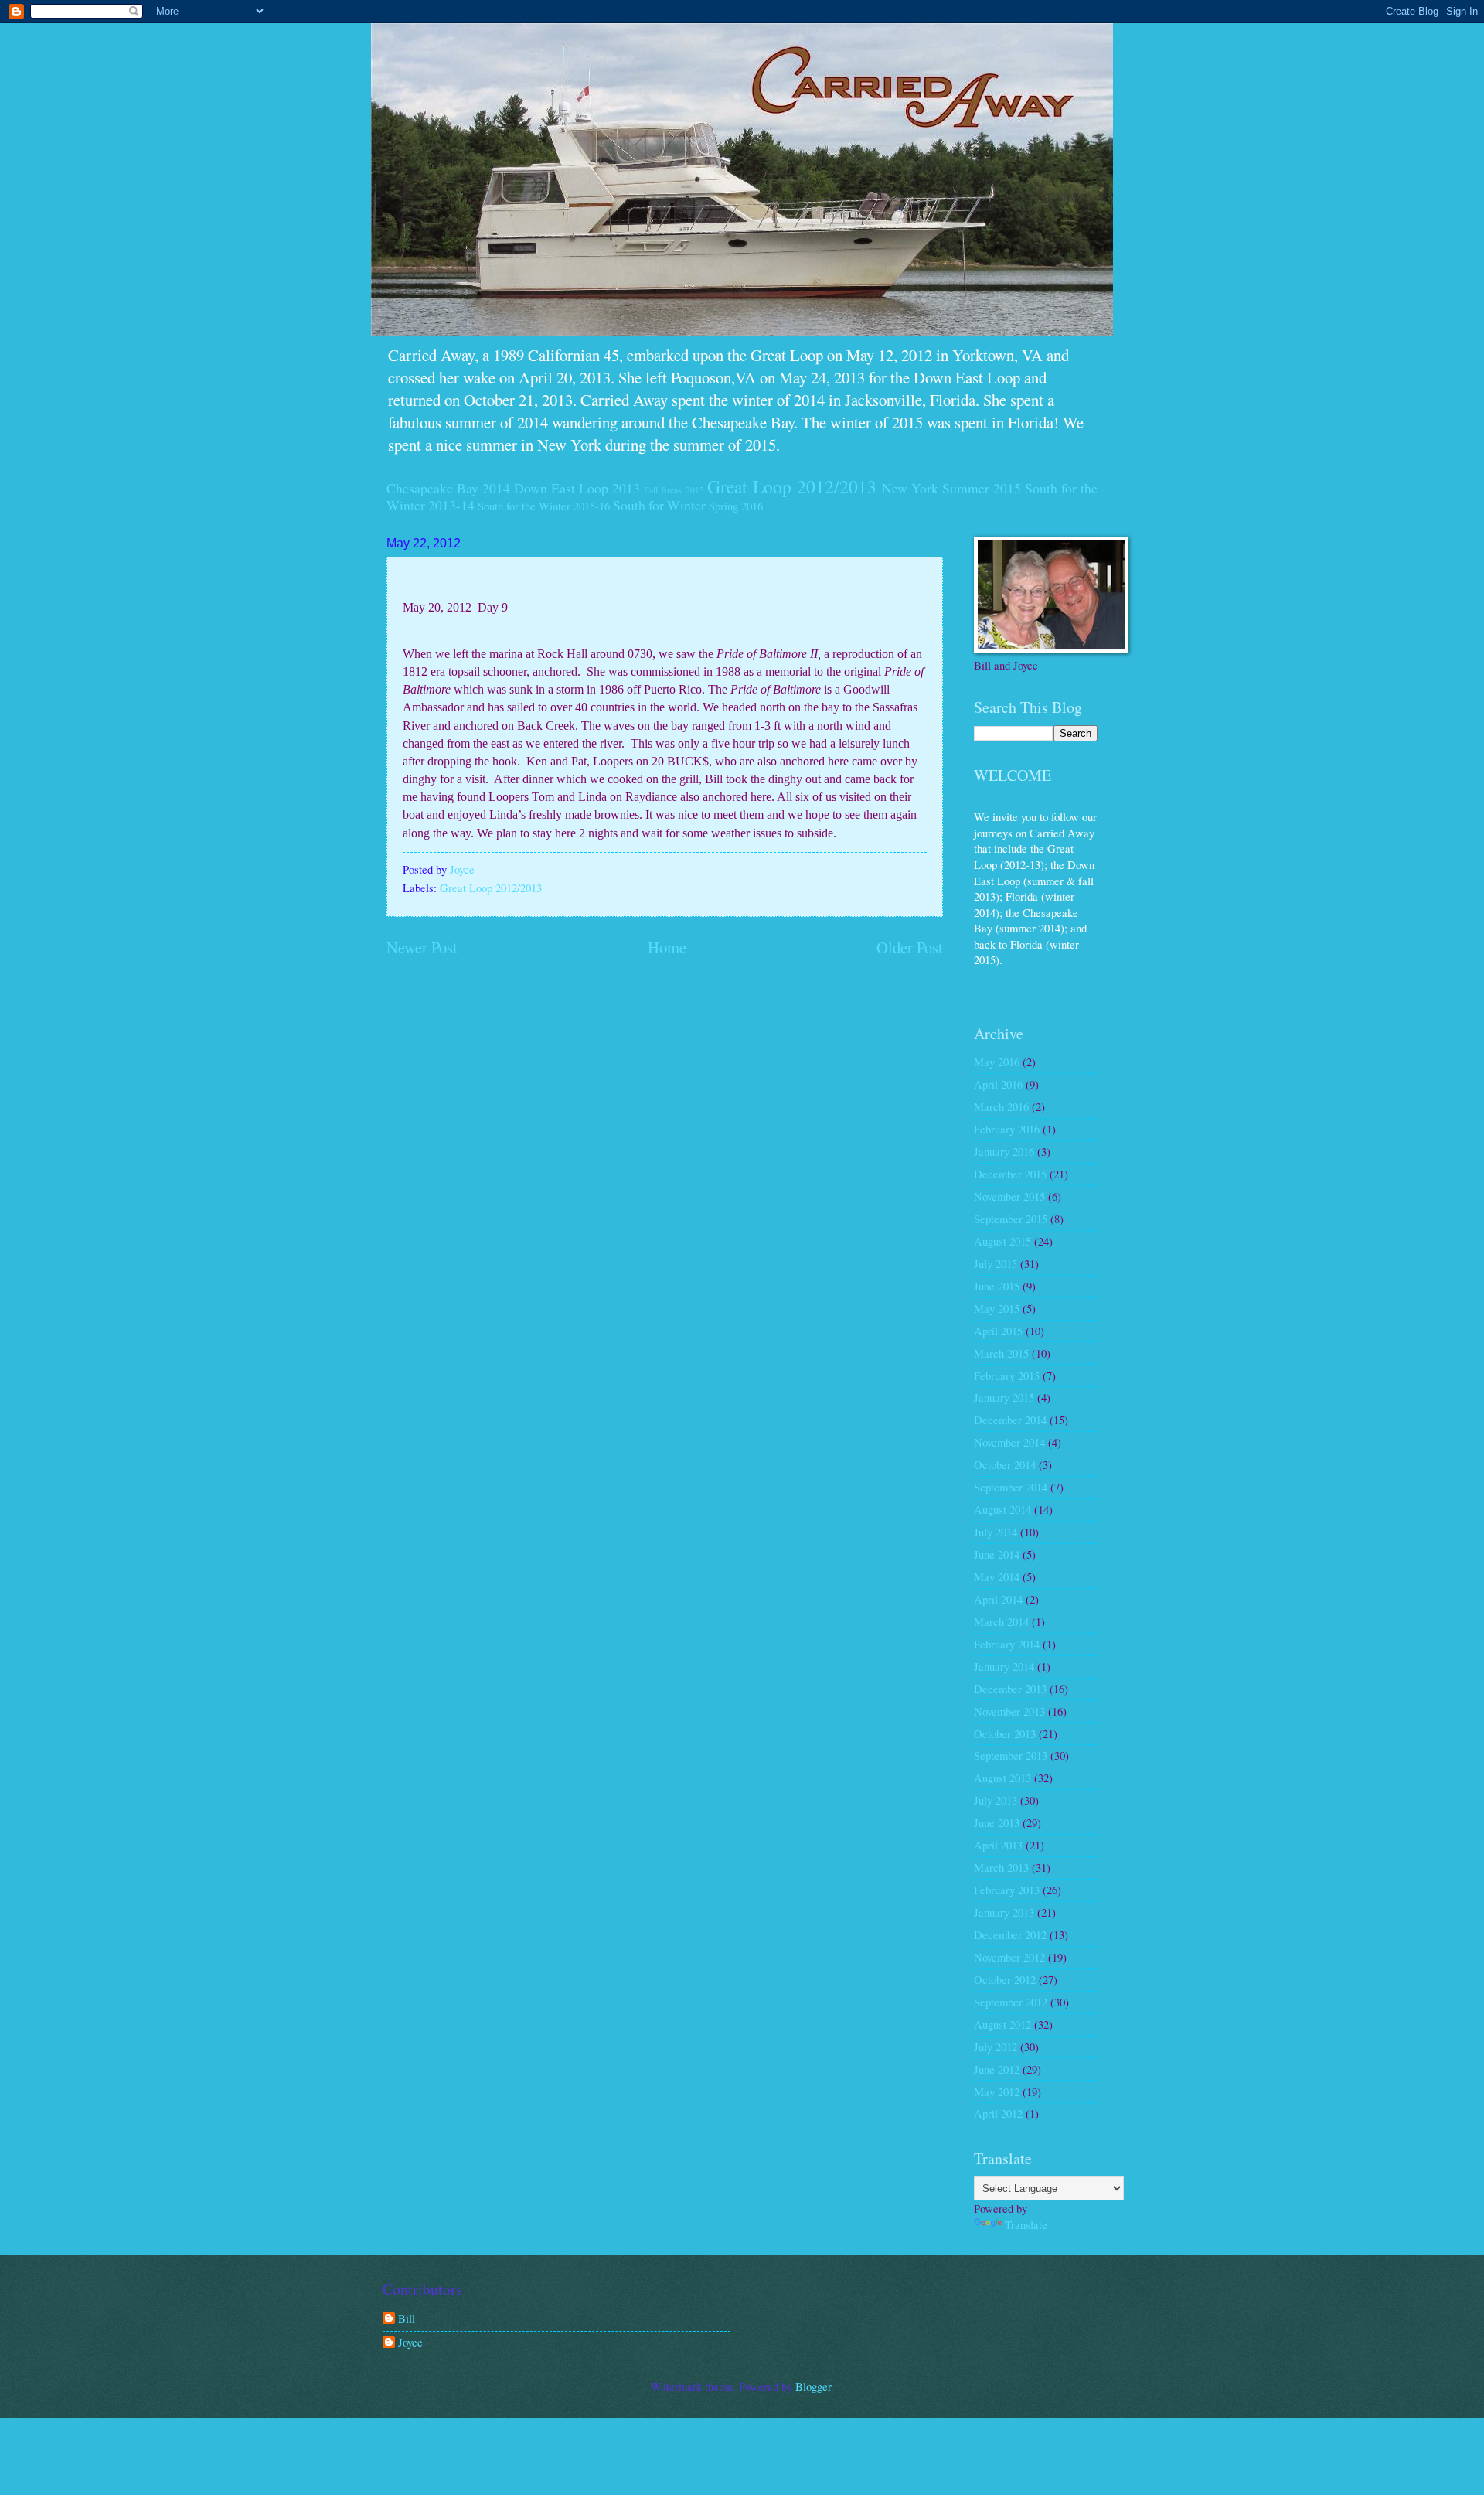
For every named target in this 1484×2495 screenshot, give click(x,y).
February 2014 (1007, 1644)
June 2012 (997, 2069)
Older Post (910, 947)
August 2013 (1002, 1778)
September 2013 (1011, 1755)
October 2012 (1005, 1979)
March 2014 (1001, 1621)
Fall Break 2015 (674, 490)
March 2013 (1001, 1867)
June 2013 (997, 1822)
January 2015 (1004, 1397)
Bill (407, 2319)
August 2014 (1002, 1509)
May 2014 (997, 1576)
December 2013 (1010, 1689)
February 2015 (1007, 1375)
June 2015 (997, 1286)
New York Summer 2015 (951, 488)
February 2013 (1007, 1890)
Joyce (410, 2343)
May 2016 (997, 1062)
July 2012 (996, 2047)
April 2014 (998, 1599)
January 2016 (1004, 1151)
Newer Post (422, 947)
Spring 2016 (736, 506)
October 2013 (1005, 1733)
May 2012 (997, 2091)
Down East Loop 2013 (577, 488)
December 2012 (1010, 1934)
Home (667, 947)
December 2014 (1010, 1420)
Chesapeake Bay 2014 (448, 488)
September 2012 (1011, 2002)
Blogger (813, 2386)
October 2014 (1005, 1464)
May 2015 (997, 1308)
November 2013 (1009, 1711)
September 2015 (1011, 1219)
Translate (1026, 2224)
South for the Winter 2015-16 (544, 506)
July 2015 (996, 1263)
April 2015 (998, 1331)
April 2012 (998, 2113)
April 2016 (998, 1084)
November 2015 (1009, 1196)
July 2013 (996, 1800)
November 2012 (1009, 1957)
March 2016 (1001, 1106)
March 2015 (1001, 1353)
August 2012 (1002, 2024)
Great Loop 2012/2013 (792, 486)
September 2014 (1011, 1487)
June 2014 (997, 1554)
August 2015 (1002, 1241)
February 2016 (1007, 1129)
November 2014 (1009, 1442)
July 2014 (996, 1532)
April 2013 (998, 1845)
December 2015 (1010, 1174)
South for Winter (659, 505)
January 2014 (1004, 1666)
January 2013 (1004, 1912)
